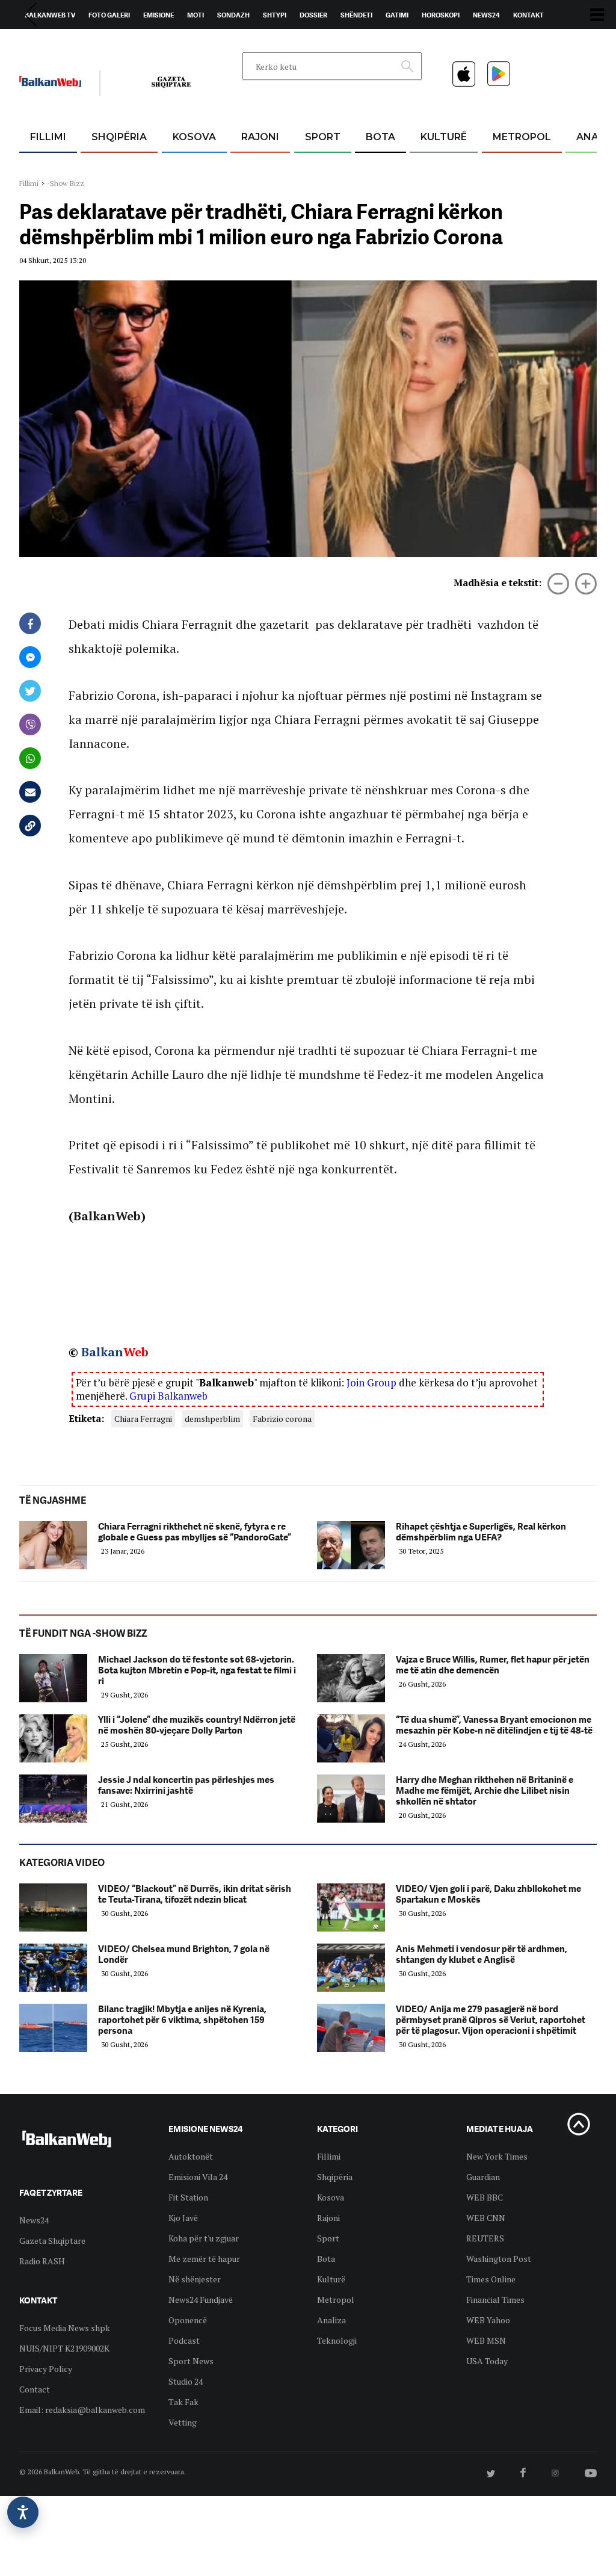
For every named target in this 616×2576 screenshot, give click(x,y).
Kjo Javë (183, 2218)
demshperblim (212, 1419)
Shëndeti (356, 15)
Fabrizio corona (282, 1419)
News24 (486, 15)
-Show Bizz (66, 183)
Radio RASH (42, 2261)
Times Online (491, 2279)
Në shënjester (195, 2279)
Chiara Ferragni (143, 1419)
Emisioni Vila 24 (198, 2177)
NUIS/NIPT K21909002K (64, 2348)
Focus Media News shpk (65, 2328)
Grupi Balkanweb (168, 1396)
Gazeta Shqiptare (52, 2241)
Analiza (331, 2320)
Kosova (194, 137)
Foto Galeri (109, 15)
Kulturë (444, 137)
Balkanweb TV (50, 15)
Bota (380, 137)
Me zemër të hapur (204, 2259)
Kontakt (528, 15)
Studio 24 (186, 2381)
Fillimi (48, 137)
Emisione (159, 15)
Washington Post (499, 2259)
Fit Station (188, 2197)
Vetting (183, 2422)
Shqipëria (119, 137)
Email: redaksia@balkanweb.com (82, 2410)
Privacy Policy (46, 2369)
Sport (323, 137)
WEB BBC (485, 2197)
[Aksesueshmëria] (23, 2512)
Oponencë (188, 2320)
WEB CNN (486, 2218)
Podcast (184, 2340)
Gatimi (397, 15)
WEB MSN (486, 2340)
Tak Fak (183, 2402)
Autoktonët (191, 2156)
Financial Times (495, 2300)
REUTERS (485, 2238)
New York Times (497, 2156)
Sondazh (233, 15)
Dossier (313, 15)
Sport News (191, 2361)
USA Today (487, 2361)
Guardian (483, 2177)
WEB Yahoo (488, 2320)
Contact (35, 2389)
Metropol (522, 137)
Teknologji (337, 2340)
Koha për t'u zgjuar (204, 2238)
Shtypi (275, 15)
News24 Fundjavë (201, 2300)
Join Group (371, 1382)
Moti (196, 15)
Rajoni (260, 137)
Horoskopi (441, 15)
